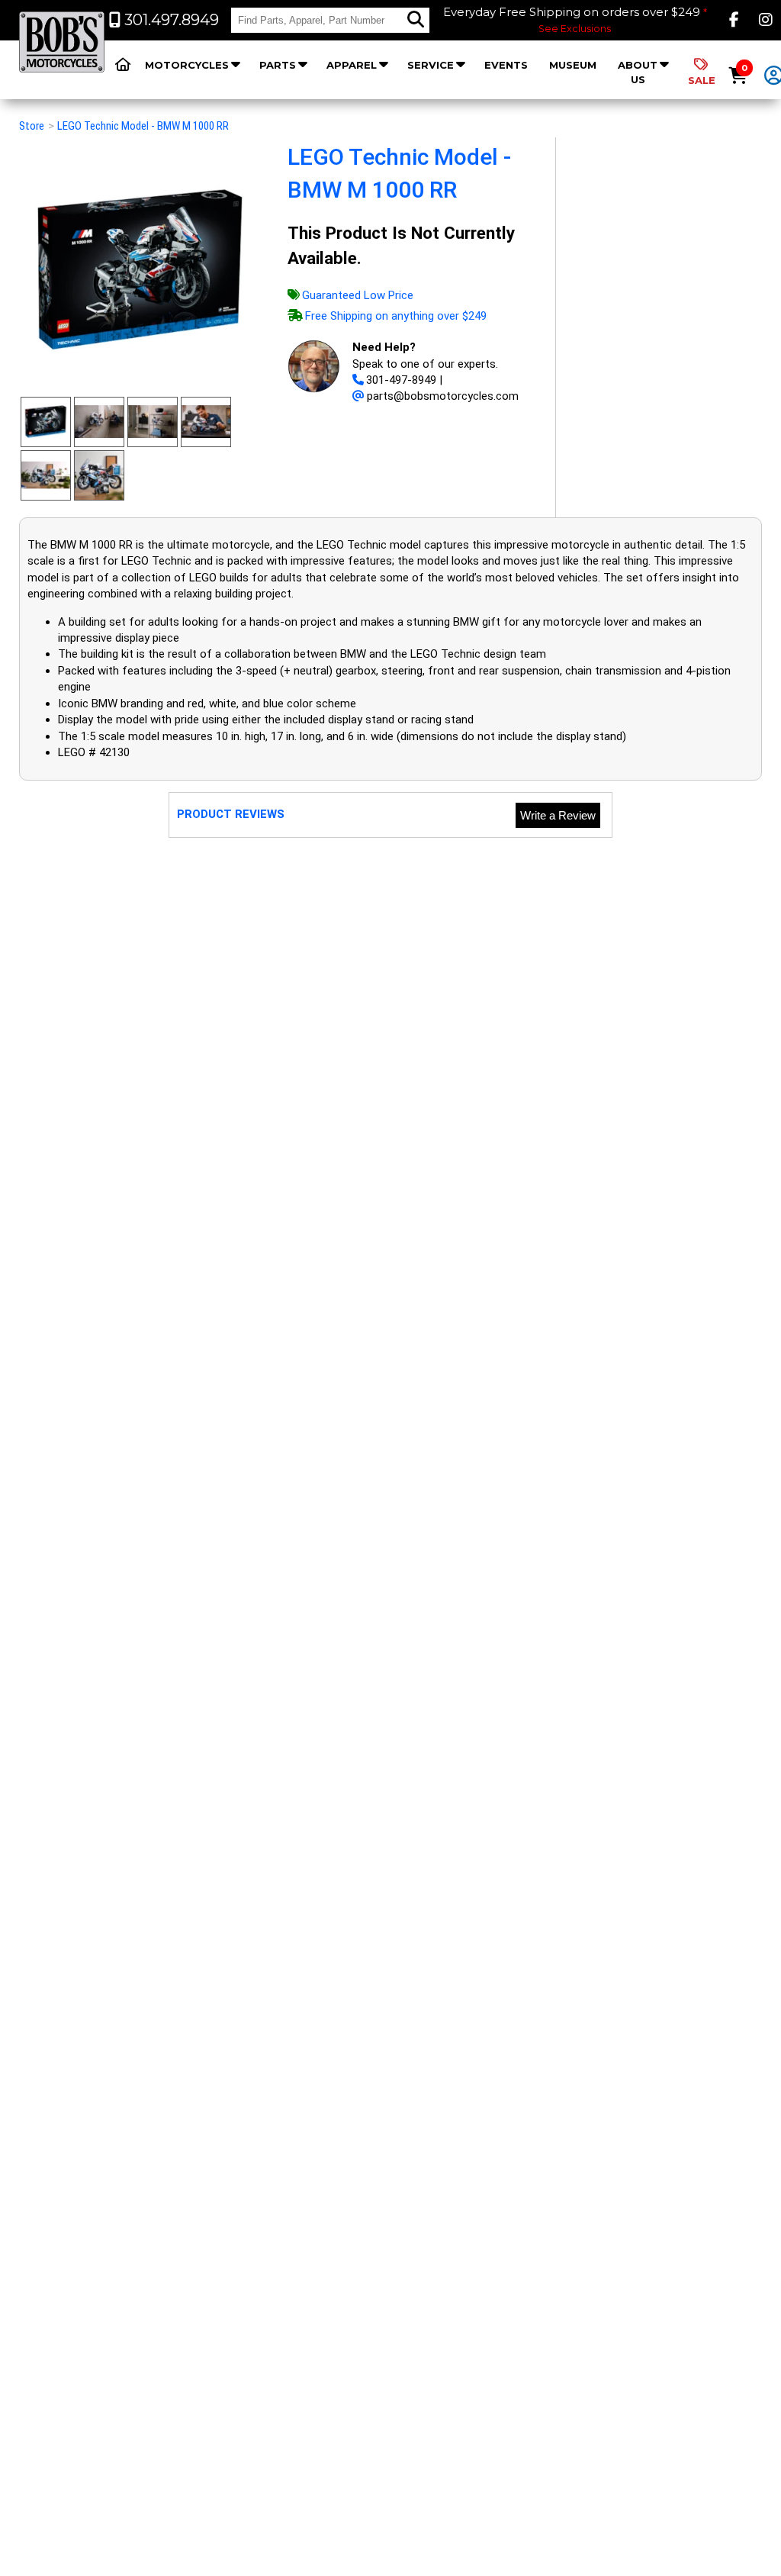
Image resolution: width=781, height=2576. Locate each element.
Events (506, 65)
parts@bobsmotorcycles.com (443, 396)
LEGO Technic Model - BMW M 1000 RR (143, 126)
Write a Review (558, 815)
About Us (638, 72)
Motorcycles (187, 65)
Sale (702, 80)
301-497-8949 (401, 380)
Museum (573, 65)
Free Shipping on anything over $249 (396, 316)
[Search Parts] (416, 20)
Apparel (352, 65)
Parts (278, 65)
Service (431, 65)
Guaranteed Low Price (358, 295)
